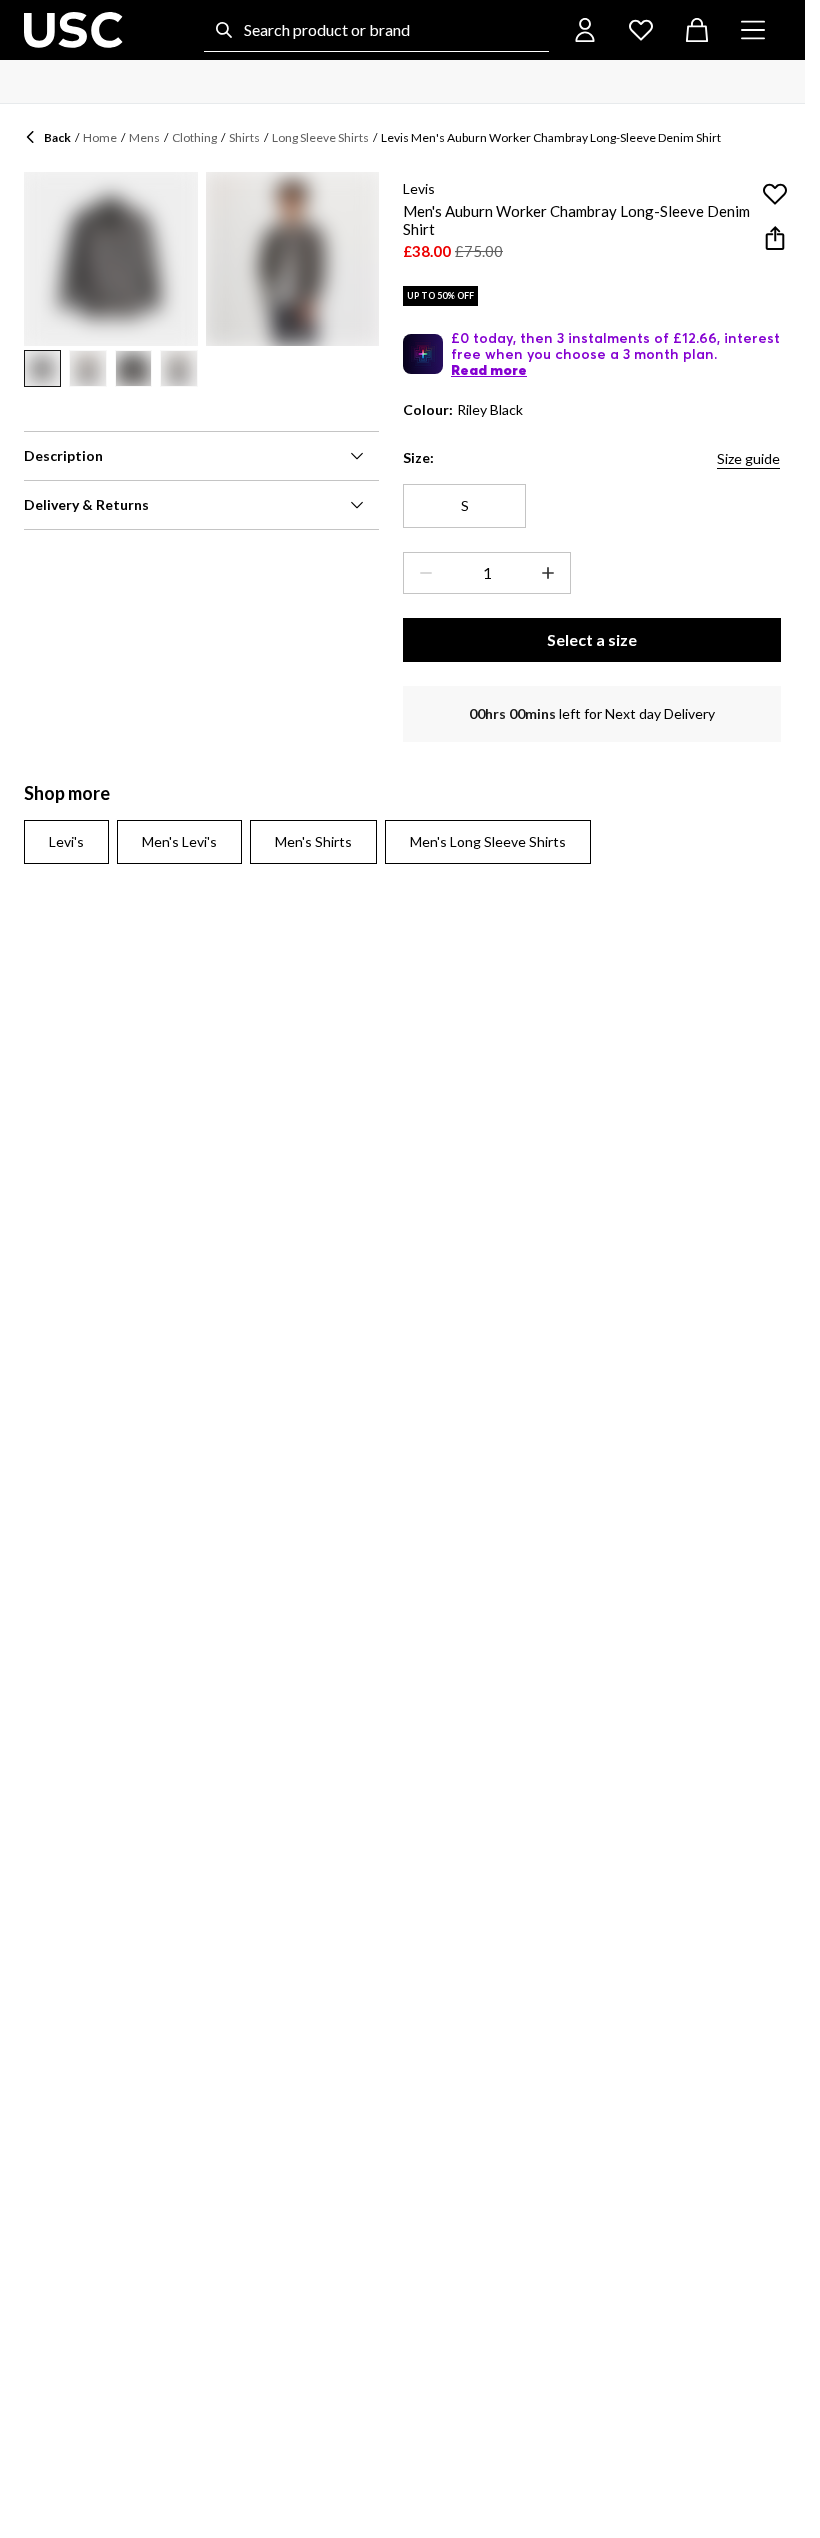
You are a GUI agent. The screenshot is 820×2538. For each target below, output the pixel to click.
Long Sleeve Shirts (320, 137)
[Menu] (753, 30)
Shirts (244, 137)
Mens (144, 137)
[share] (775, 238)
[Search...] (224, 30)
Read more (489, 370)
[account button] (585, 30)
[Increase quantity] (552, 573)
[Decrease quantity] (422, 573)
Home (100, 137)
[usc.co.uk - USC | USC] (73, 30)
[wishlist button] (641, 30)
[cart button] (697, 30)
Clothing (194, 137)
